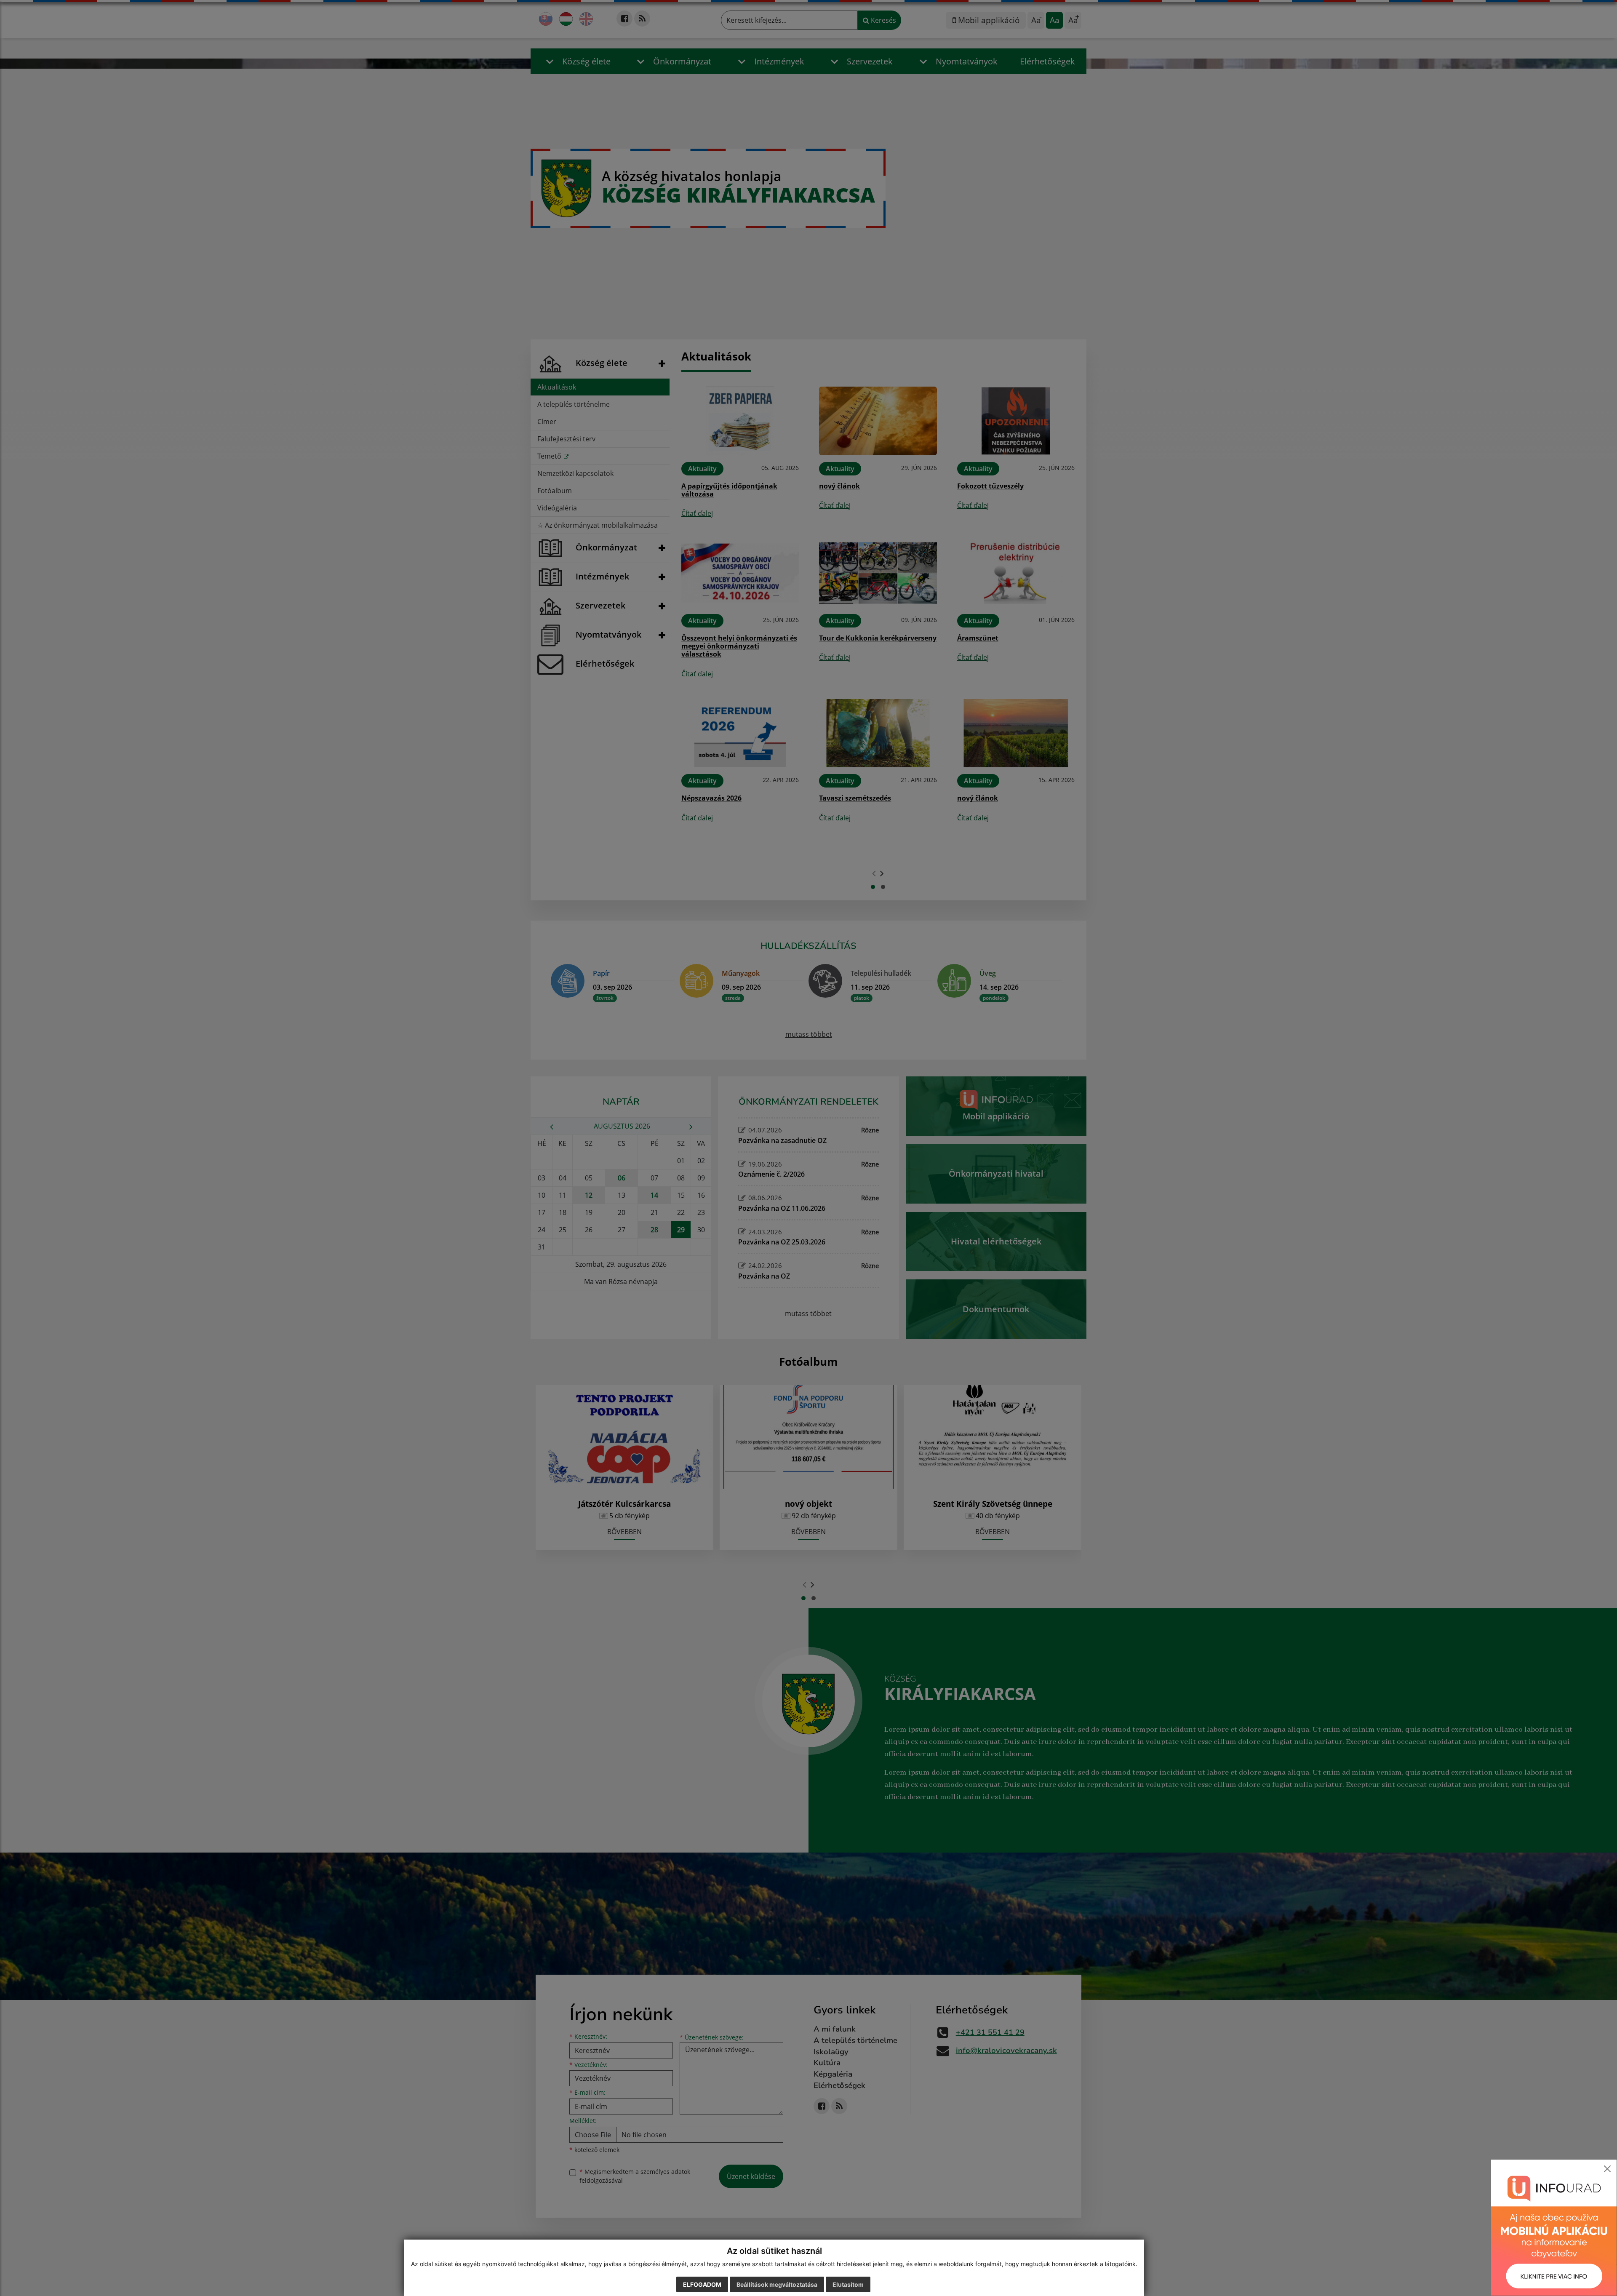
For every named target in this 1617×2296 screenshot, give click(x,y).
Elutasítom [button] (848, 2284)
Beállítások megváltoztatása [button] (777, 2284)
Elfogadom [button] (702, 2284)
